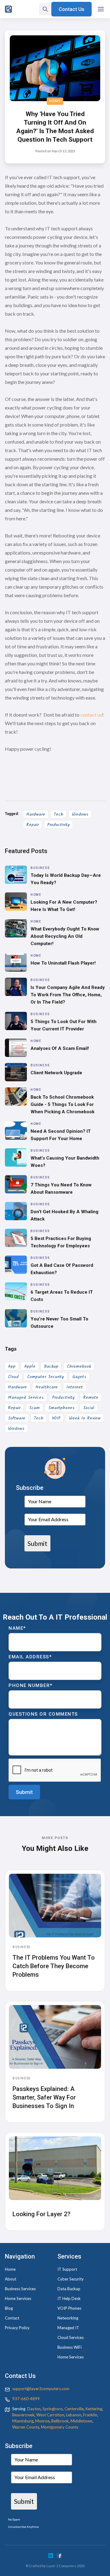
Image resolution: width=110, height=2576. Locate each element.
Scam (34, 1408)
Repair (33, 825)
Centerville (74, 2409)
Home (55, 101)
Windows (80, 814)
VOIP (56, 1418)
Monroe (42, 2421)
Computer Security (46, 1377)
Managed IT (68, 2328)
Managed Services (26, 1398)
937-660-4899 (26, 2399)
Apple (30, 1366)
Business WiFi (70, 2347)
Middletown (81, 2421)
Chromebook (79, 1366)
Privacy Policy (17, 2328)
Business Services (20, 2289)
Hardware (36, 814)
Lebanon (74, 2415)
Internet (75, 1387)
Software (17, 1418)
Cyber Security (71, 2279)
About (11, 2279)
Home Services (18, 2298)
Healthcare (47, 1387)
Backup (51, 1366)
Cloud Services (71, 2337)
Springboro (53, 2409)
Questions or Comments (43, 1714)
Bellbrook (60, 2421)
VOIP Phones (69, 2308)
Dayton (34, 2409)
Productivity (59, 825)
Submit (37, 1543)
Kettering (94, 2409)
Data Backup (69, 2289)
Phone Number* (31, 1685)
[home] (8, 9)
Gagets (79, 1377)
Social (89, 1408)
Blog (9, 2308)
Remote (91, 1398)
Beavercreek (23, 2415)
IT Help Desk (69, 2298)
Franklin (90, 2415)
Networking (68, 2318)
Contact (12, 2318)
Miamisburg (23, 2421)
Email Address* (30, 1657)
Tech (59, 814)
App (12, 1366)
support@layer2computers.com (41, 2389)
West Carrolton (50, 2415)
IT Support (67, 2269)
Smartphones (61, 1408)
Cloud (13, 1377)
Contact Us (71, 9)
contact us (91, 715)
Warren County (26, 2427)
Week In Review (85, 1418)
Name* (17, 1628)
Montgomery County (60, 2427)
